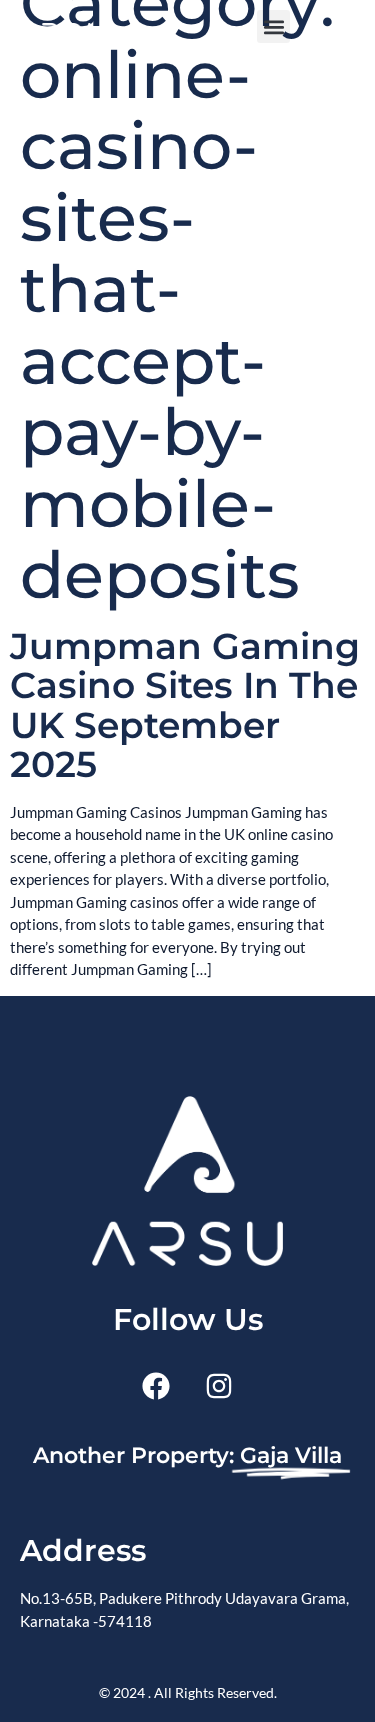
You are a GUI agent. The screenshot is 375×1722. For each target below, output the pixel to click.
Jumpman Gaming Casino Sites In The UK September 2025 (185, 705)
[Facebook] (156, 1386)
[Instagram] (219, 1386)
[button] (273, 26)
